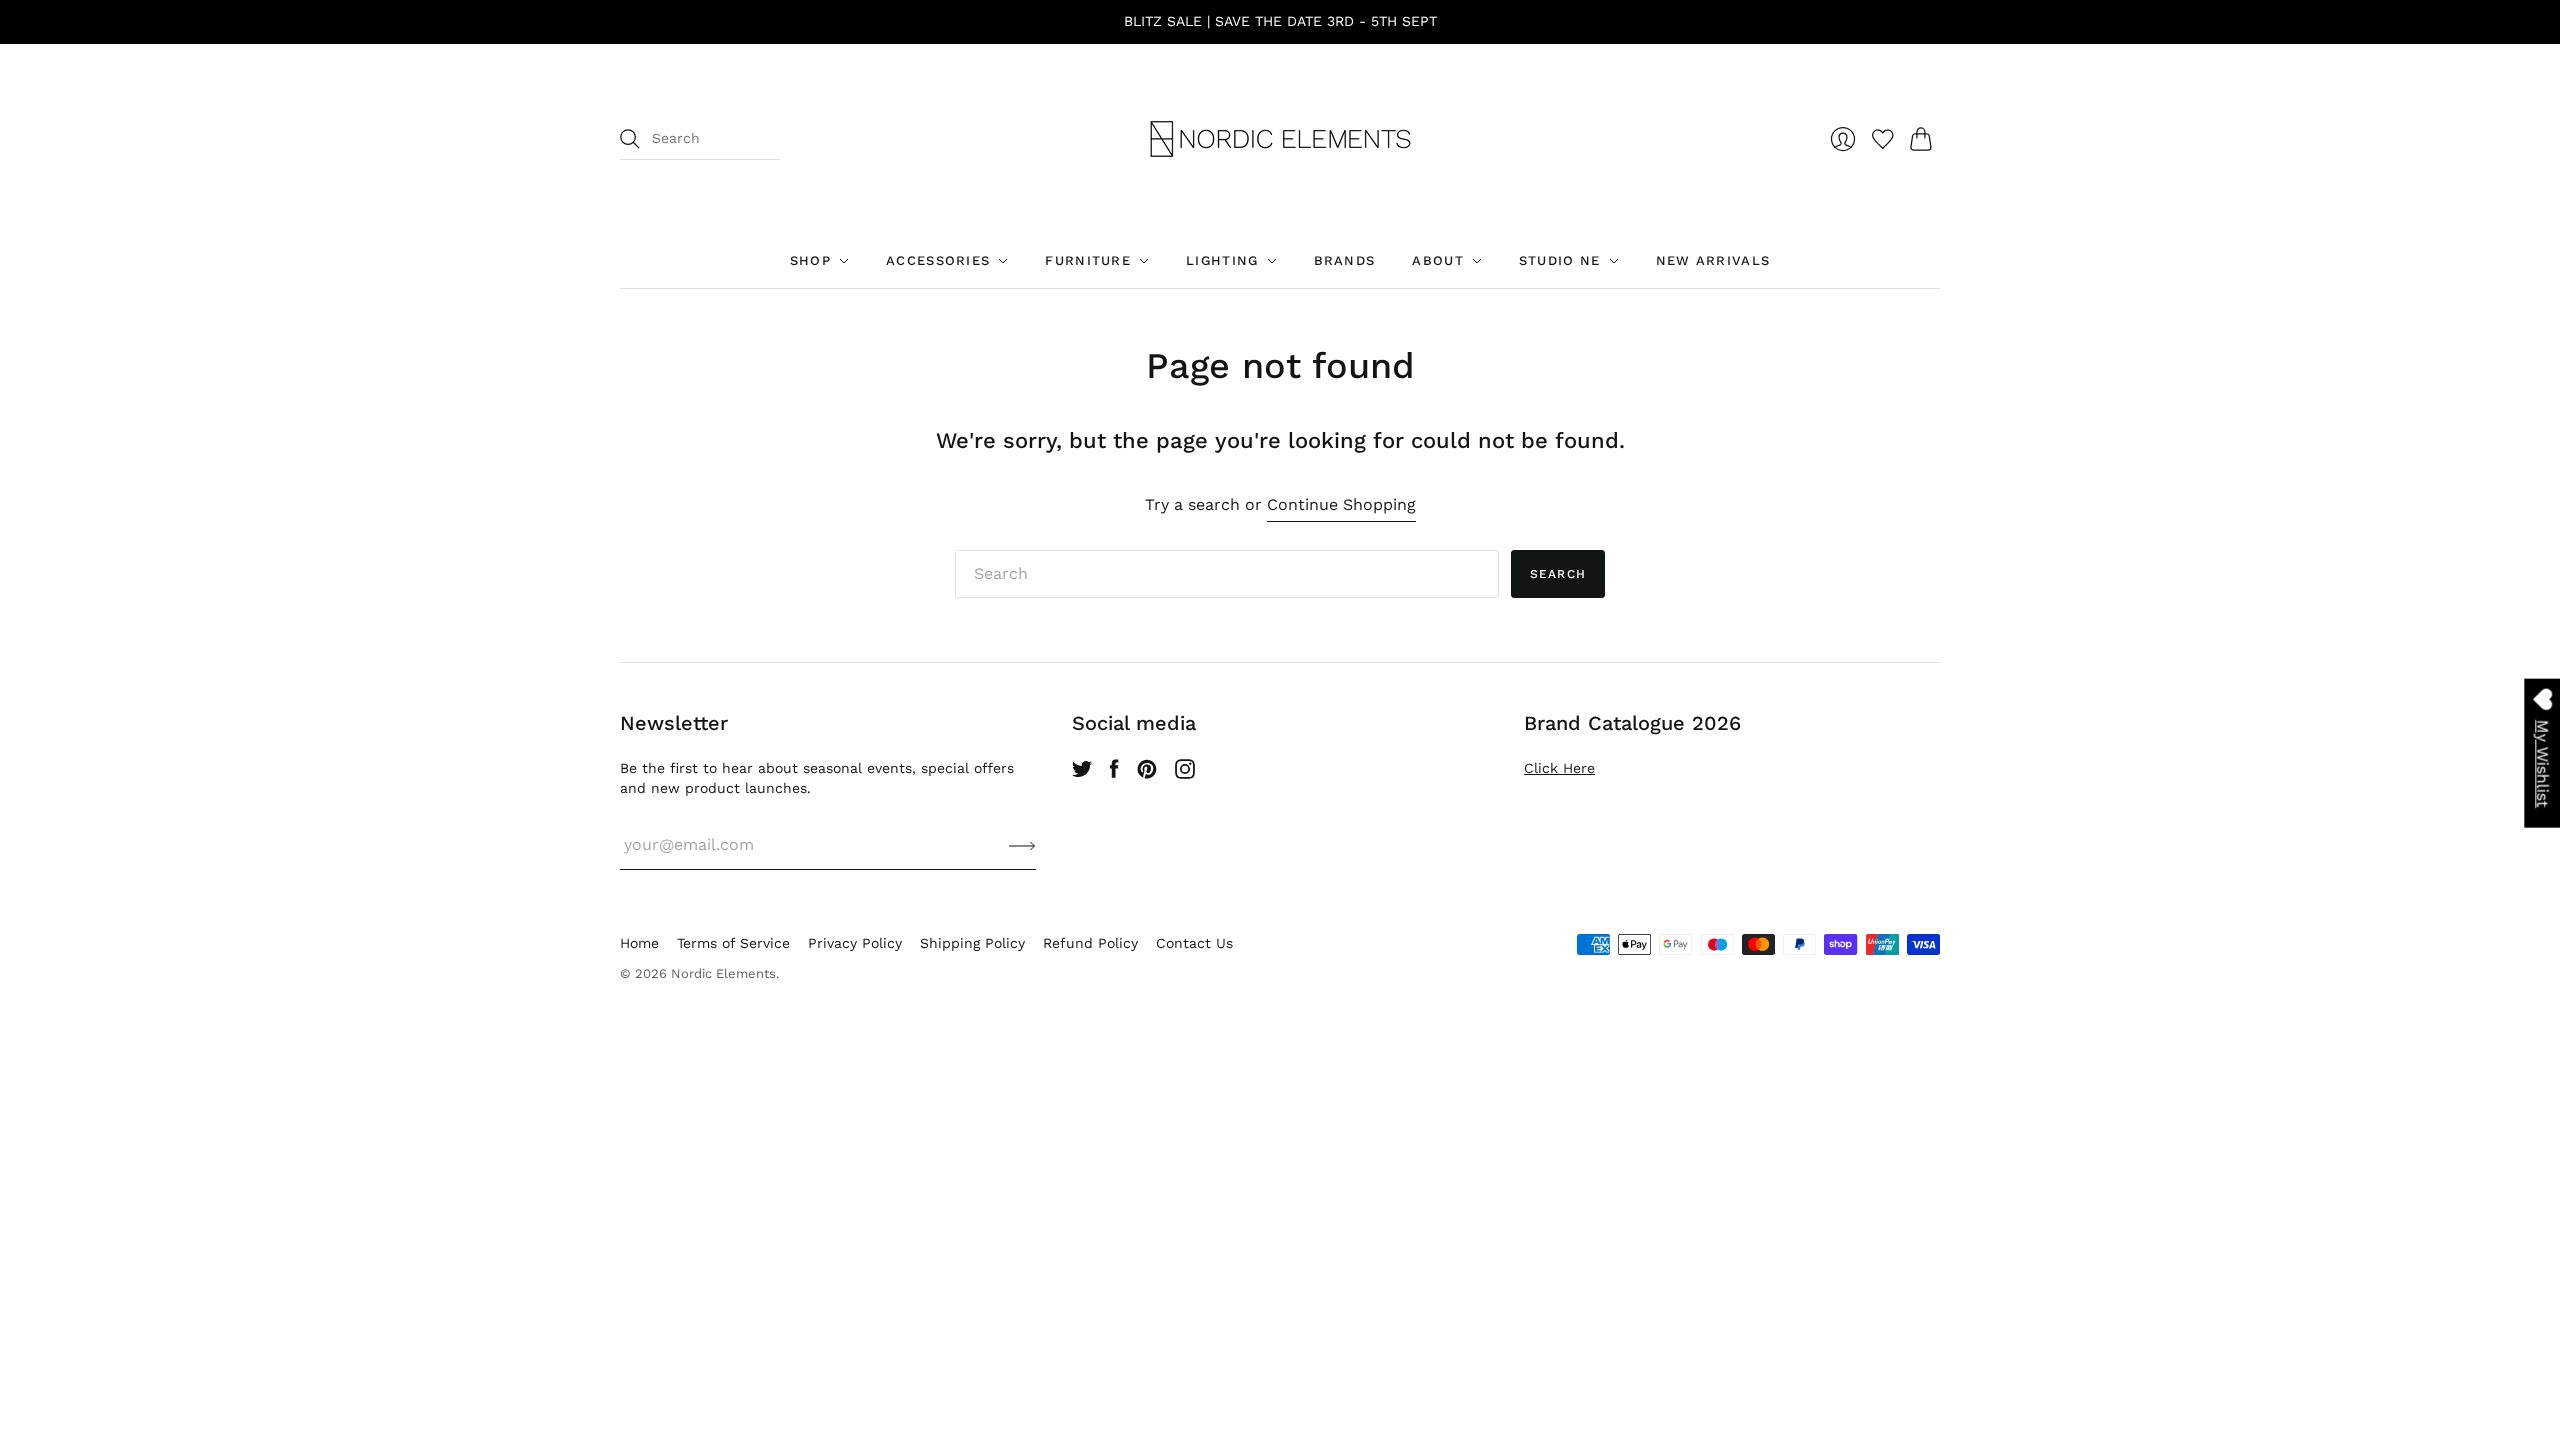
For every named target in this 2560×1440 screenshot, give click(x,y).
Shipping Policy (972, 943)
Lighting (1222, 260)
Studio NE (1560, 260)
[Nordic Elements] (1280, 139)
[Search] (630, 139)
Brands (1345, 260)
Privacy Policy (855, 943)
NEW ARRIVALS (1713, 260)
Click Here (1559, 768)
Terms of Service (733, 943)
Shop (810, 260)
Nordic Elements (723, 973)
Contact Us (1194, 943)
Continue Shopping (1341, 504)
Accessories (938, 260)
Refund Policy (1090, 943)
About (1438, 260)
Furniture (1088, 260)
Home (639, 943)
